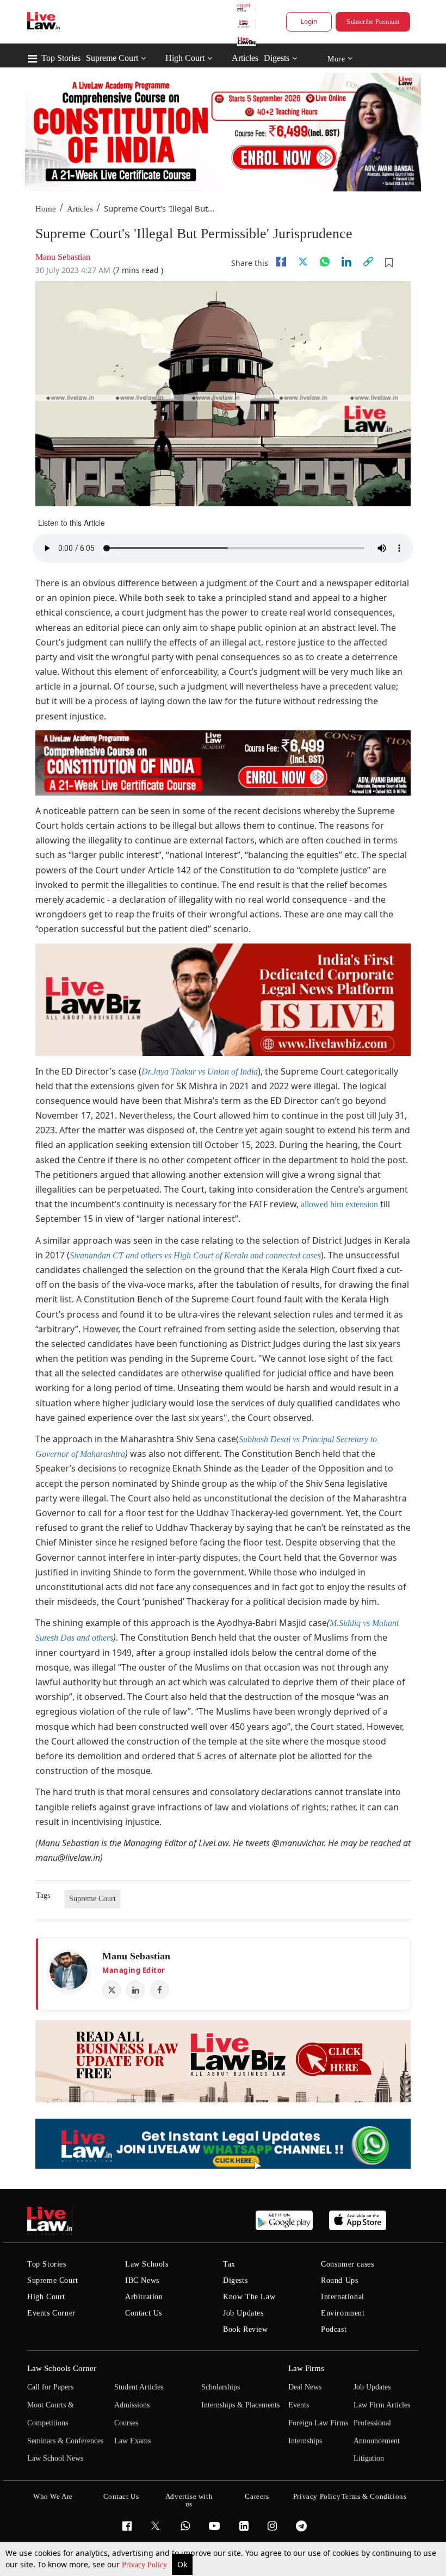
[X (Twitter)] (112, 1990)
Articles (245, 58)
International (343, 2297)
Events (299, 2405)
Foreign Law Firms (318, 2423)
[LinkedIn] (135, 1990)
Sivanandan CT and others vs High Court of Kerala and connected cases (195, 1255)
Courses (126, 2423)
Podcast (334, 2329)
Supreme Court (112, 58)
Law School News (55, 2458)
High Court (185, 58)
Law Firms (306, 2368)
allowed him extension (338, 1204)
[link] (368, 262)
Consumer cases (347, 2264)
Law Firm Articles (382, 2405)
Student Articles (139, 2387)
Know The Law (249, 2297)
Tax (229, 2264)
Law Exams (132, 2441)
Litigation (369, 2458)
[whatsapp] (325, 262)
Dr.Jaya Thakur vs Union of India (200, 1072)
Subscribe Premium (373, 22)
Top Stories (61, 58)
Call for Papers (50, 2387)
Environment (343, 2313)
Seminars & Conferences (65, 2441)
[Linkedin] (346, 262)
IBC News (142, 2280)
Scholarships (221, 2387)
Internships (305, 2441)
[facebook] (281, 262)
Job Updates (243, 2313)
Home (46, 209)
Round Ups (339, 2280)
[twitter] (303, 262)
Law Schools (147, 2264)
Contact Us (144, 2313)
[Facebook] (159, 1990)
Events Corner (51, 2313)
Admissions (132, 2405)
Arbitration (144, 2297)
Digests (277, 58)
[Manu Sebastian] (69, 1971)
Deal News (305, 2387)
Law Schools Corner (62, 2368)
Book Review (246, 2329)
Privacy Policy (145, 2565)
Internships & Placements (240, 2405)
